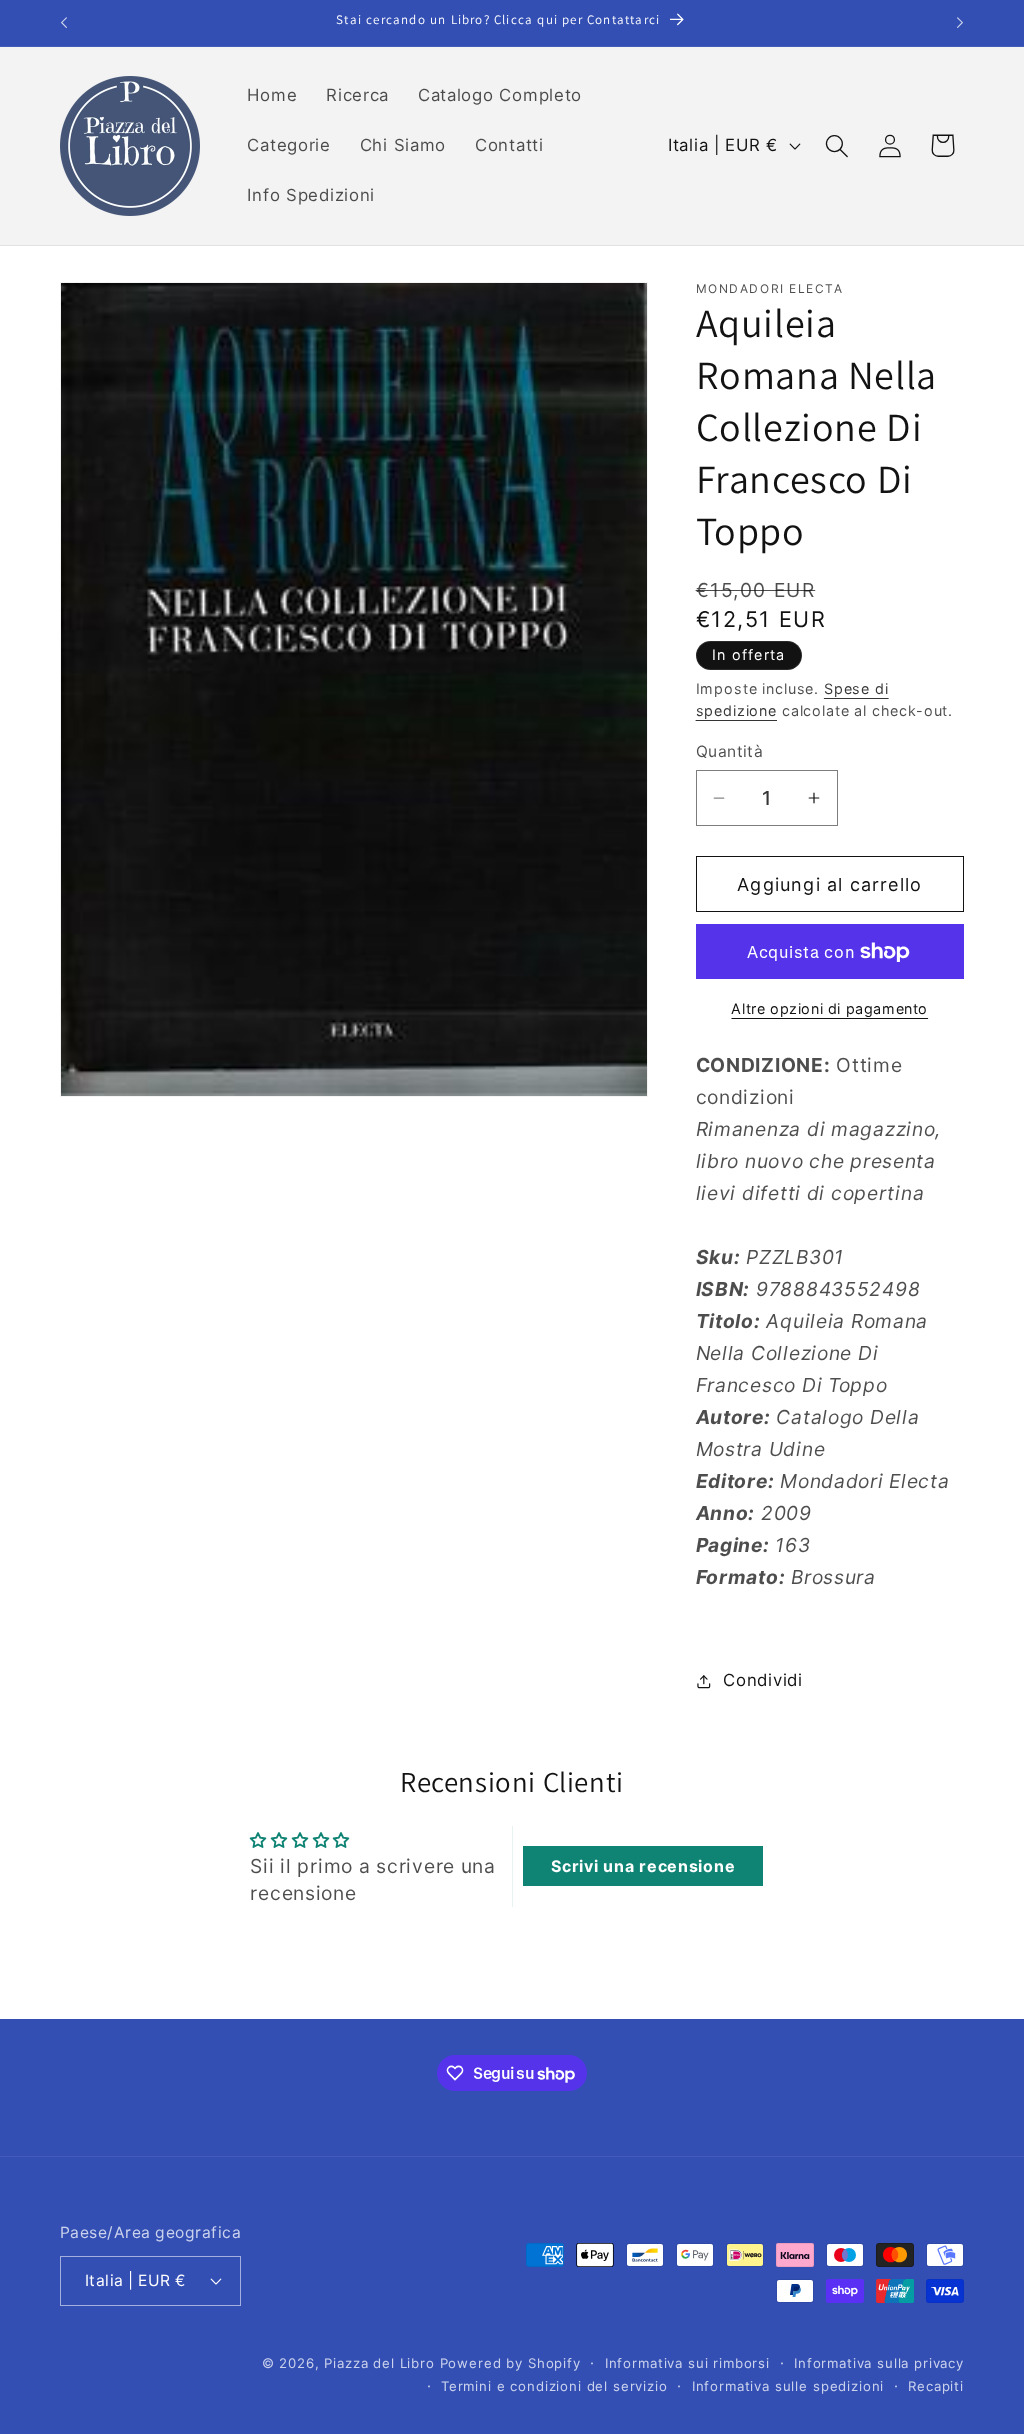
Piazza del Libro (379, 2363)
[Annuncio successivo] (960, 23)
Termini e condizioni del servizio (554, 2386)
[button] (836, 145)
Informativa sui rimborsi (687, 2363)
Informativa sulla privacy (879, 2363)
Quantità (730, 751)
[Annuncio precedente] (64, 23)
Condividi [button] (762, 1680)
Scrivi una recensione (643, 1866)
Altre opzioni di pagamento (829, 1008)
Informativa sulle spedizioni (788, 2386)
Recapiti (936, 2386)
